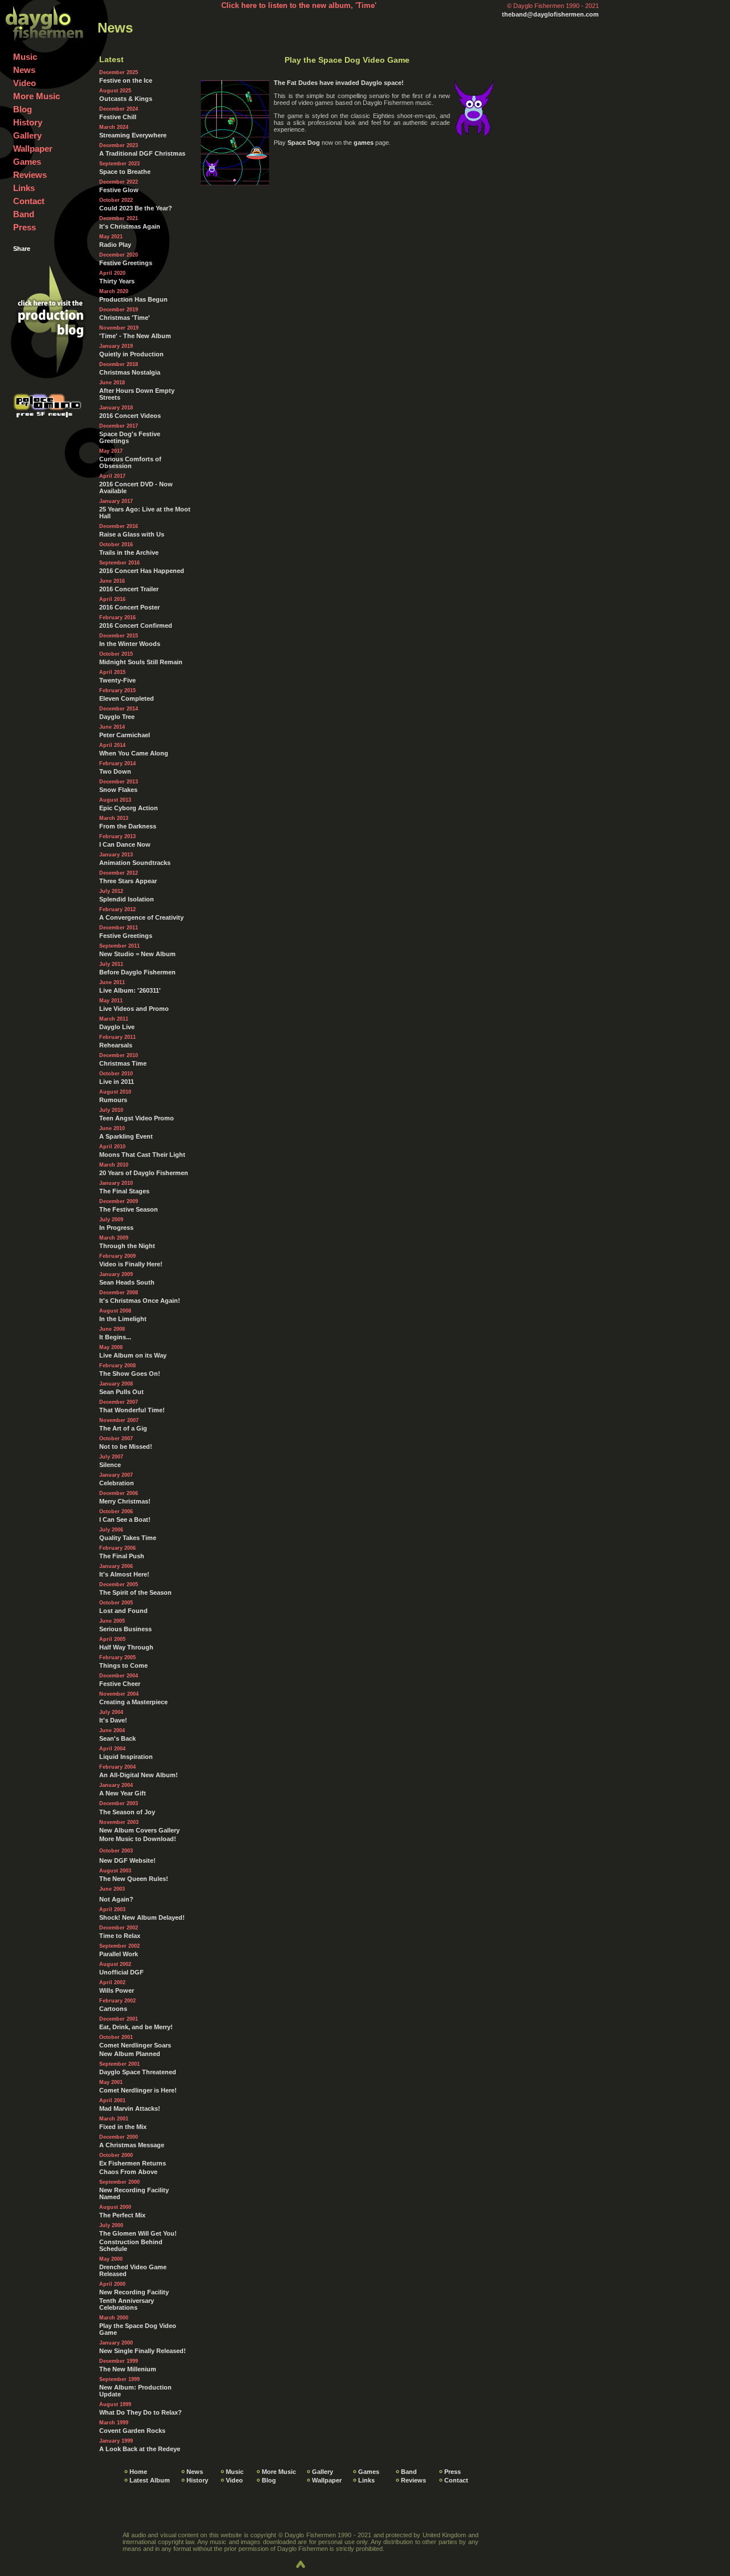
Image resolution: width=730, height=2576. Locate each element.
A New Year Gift (123, 1793)
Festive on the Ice (126, 80)
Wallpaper (33, 149)
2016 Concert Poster (129, 607)
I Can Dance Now (125, 844)
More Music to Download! (138, 1839)
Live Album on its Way (133, 1355)
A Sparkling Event (126, 1136)
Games (27, 162)
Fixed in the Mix (123, 2127)
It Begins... (115, 1337)
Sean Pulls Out (121, 1392)
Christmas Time (123, 1063)
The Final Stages (124, 1191)
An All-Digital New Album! (139, 1775)
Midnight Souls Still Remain (141, 662)
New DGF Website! (127, 1860)
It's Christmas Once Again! (140, 1301)
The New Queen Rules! (134, 1879)
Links (24, 188)
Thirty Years (117, 281)
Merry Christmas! (125, 1501)
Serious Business (125, 1629)
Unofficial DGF (121, 1972)
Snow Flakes (118, 790)
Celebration (117, 1483)
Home (138, 2472)
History (28, 122)
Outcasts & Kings (126, 99)
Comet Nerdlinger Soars (135, 2045)
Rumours (113, 1100)
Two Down (115, 771)
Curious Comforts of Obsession (130, 462)
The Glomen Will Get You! (138, 2233)
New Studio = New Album (137, 954)
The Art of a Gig (123, 1428)
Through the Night (127, 1246)
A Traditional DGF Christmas (142, 153)
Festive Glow (119, 190)
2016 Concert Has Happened (142, 571)
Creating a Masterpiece (133, 1702)
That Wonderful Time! (132, 1410)
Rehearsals (116, 1045)
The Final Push (122, 1556)
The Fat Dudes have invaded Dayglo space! (339, 83)
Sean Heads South (127, 1282)
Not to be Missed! (126, 1447)
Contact (29, 201)
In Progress (116, 1228)
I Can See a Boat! (125, 1519)
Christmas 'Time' (125, 318)
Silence (110, 1465)
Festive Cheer (120, 1684)
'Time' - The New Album (135, 336)
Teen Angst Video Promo (137, 1118)
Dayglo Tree (117, 717)
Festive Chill (118, 117)
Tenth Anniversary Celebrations (127, 2304)
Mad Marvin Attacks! (130, 2108)
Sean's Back (117, 1738)
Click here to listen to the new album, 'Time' (299, 5)
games (364, 143)
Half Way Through (126, 1647)
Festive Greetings (126, 263)
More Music (36, 96)
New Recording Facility (134, 2292)
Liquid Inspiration (126, 1757)
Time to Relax (120, 1936)
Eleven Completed (127, 698)
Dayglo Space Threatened (138, 2072)
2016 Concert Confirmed (136, 625)
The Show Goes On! (130, 1374)
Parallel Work (119, 1954)
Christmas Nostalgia (130, 372)
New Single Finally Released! (143, 2351)
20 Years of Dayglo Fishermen (144, 1173)
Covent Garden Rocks (132, 2431)
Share (22, 249)
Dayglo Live (117, 1027)
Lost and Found (123, 1611)
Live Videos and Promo (134, 1009)
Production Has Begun (133, 299)
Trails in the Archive (129, 552)
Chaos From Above (128, 2172)
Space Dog (304, 143)
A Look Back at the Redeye (140, 2449)
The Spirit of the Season (135, 1592)
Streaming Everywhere (133, 135)
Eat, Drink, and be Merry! (136, 2027)
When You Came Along (134, 753)
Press (25, 227)
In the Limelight (123, 1319)
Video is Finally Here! (131, 1264)
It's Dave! (113, 1720)
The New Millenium (128, 2369)
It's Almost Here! (124, 1574)
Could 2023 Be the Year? (136, 208)
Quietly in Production (131, 354)
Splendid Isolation (127, 899)
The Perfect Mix (122, 2215)
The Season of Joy (127, 1812)
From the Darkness (128, 826)
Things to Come (123, 1665)
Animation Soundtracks (135, 863)
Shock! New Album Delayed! (142, 1917)
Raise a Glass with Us (132, 534)
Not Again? (116, 1899)
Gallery (27, 135)
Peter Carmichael (125, 735)
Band (24, 214)
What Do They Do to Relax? (141, 2412)
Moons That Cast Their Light (142, 1155)
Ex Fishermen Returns (133, 2163)
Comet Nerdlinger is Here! (138, 2090)
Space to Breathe (125, 172)
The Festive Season (129, 1209)
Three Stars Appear (128, 881)
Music (25, 57)
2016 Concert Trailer (129, 589)
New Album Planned (130, 2054)
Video (25, 83)
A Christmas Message (132, 2145)
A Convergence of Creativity (141, 917)
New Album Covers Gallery (139, 1830)
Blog (23, 109)
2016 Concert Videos (130, 416)
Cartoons (113, 2009)
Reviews (30, 175)
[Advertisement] (347, 277)
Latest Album (150, 2480)
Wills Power (117, 1990)
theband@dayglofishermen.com (550, 14)
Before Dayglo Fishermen (137, 972)
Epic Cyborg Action (129, 808)
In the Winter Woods (130, 644)
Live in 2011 (117, 1082)
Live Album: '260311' (130, 990)
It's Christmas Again (130, 226)
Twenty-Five (117, 680)
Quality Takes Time (128, 1538)
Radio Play (115, 245)
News (24, 70)
